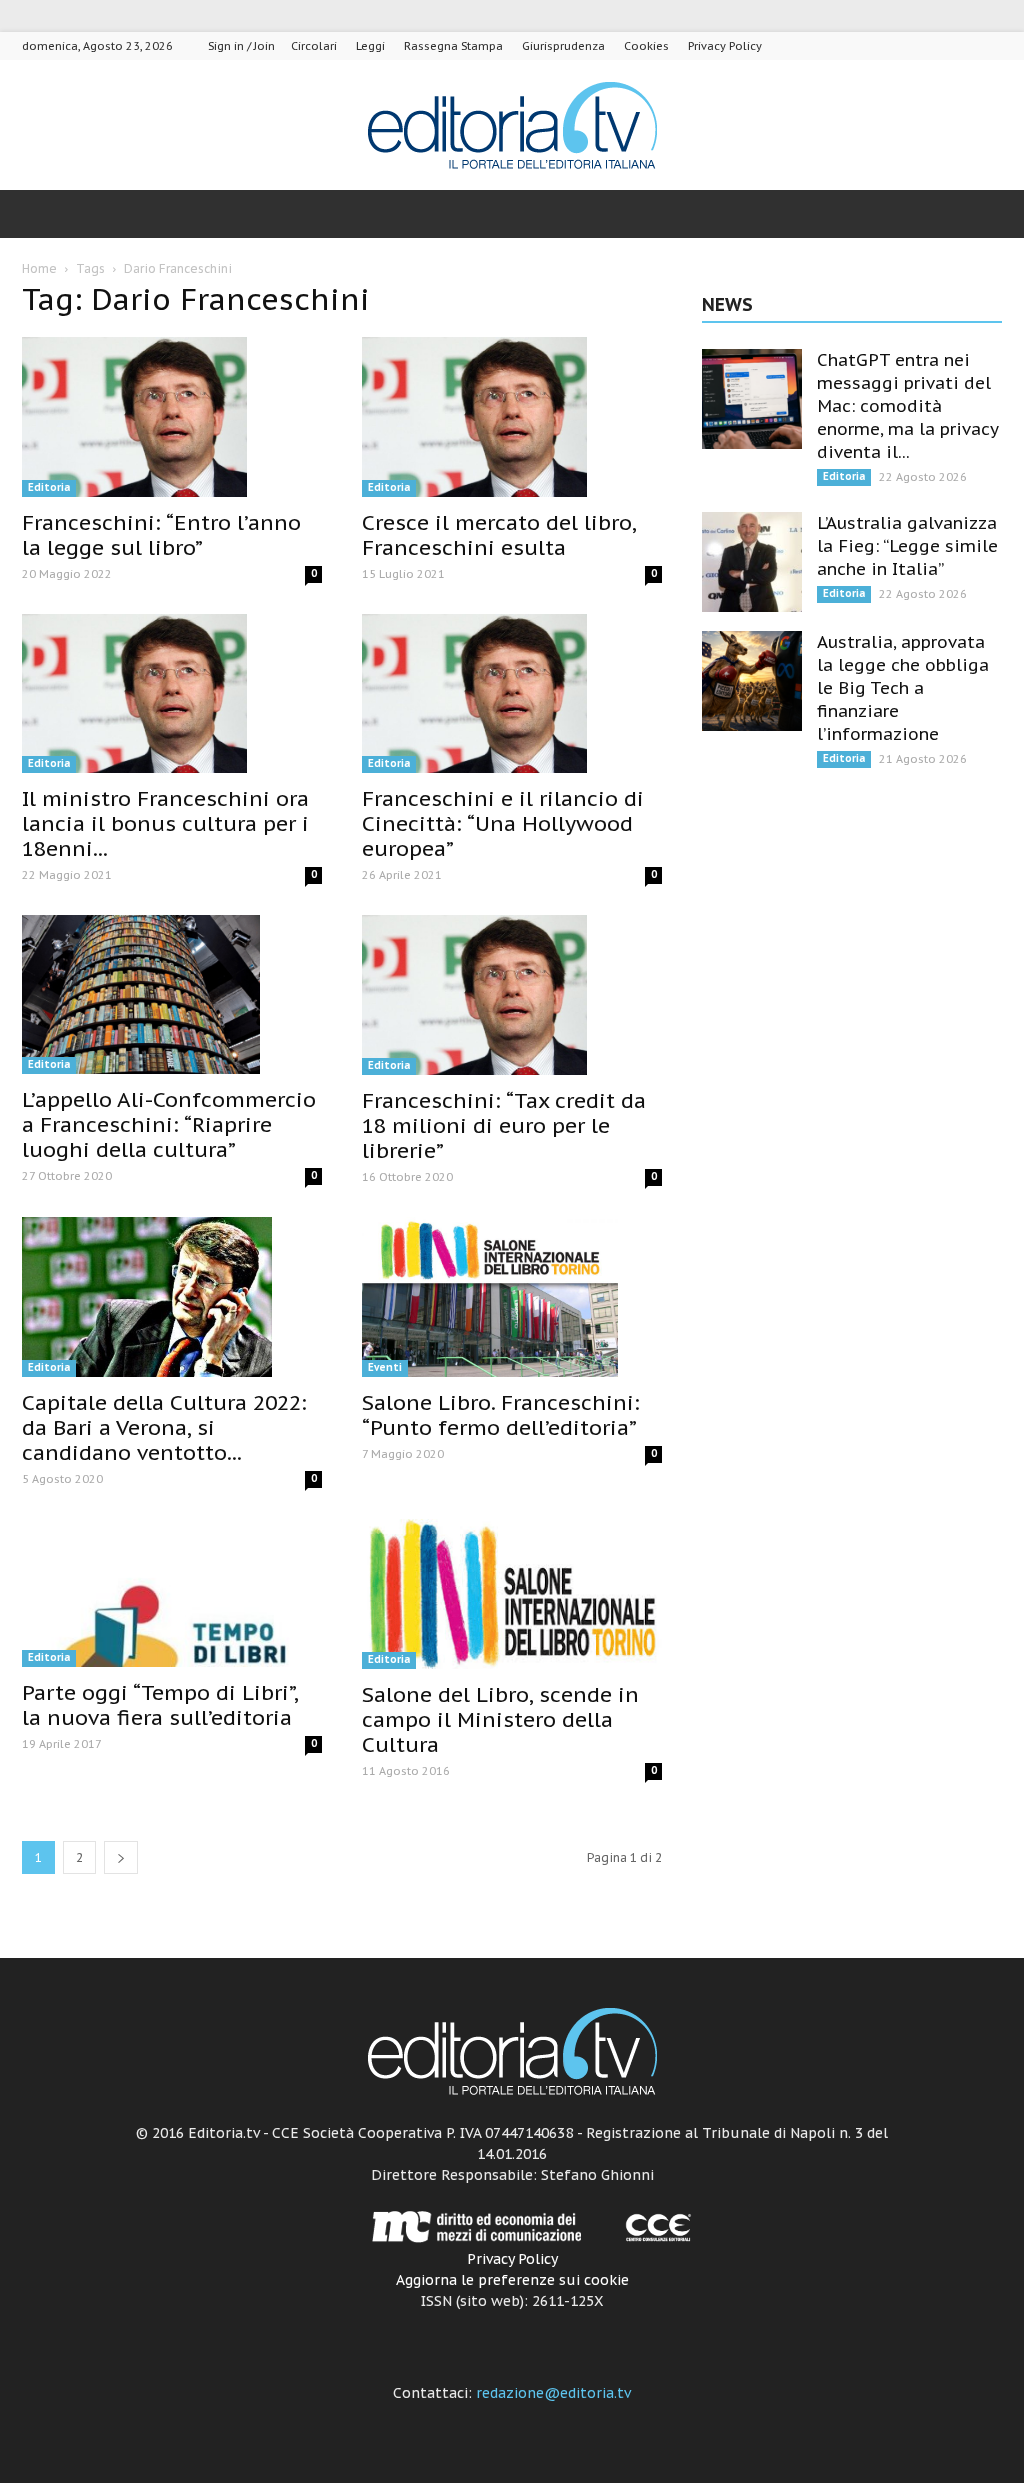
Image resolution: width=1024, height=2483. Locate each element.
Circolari (314, 46)
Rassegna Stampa (453, 46)
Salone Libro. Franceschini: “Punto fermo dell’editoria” (501, 1415)
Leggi (370, 46)
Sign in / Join (241, 46)
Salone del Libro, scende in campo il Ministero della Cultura (500, 1719)
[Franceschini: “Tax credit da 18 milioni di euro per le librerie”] (512, 995)
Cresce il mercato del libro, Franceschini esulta (499, 535)
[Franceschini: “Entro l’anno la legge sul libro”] (172, 417)
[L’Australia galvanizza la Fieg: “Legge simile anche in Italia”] (752, 562)
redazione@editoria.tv (553, 2393)
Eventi (385, 1367)
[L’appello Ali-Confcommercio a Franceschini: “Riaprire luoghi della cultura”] (172, 994)
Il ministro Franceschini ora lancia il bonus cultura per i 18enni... (165, 823)
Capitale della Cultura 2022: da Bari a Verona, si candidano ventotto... (164, 1427)
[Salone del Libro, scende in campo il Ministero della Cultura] (512, 1594)
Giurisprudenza (563, 46)
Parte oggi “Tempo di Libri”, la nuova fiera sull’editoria (160, 1705)
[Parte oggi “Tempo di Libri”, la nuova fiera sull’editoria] (172, 1593)
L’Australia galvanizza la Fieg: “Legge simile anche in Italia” (907, 546)
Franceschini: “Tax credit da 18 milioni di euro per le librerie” (504, 1125)
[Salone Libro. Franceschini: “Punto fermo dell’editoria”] (512, 1297)
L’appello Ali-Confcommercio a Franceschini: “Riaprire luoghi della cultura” (169, 1124)
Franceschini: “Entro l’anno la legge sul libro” (161, 535)
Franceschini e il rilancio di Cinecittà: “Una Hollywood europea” (503, 823)
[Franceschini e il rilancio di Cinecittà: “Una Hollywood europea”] (512, 694)
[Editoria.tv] (512, 126)
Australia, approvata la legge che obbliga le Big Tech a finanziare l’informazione (903, 688)
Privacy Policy (725, 46)
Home (39, 268)
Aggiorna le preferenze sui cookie (512, 2280)
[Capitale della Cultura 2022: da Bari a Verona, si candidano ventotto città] (172, 1297)
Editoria (49, 487)
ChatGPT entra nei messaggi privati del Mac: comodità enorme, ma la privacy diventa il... (907, 406)
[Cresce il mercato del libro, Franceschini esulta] (512, 417)
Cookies (646, 46)
